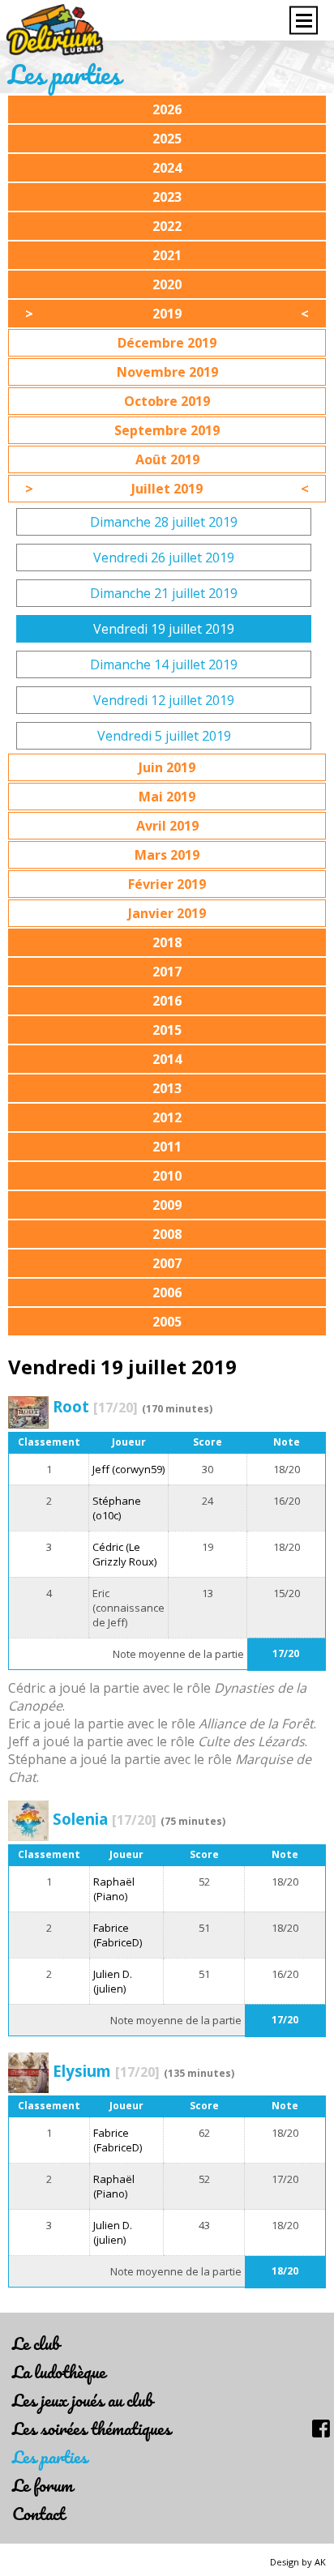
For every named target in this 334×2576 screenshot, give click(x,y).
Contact (39, 2513)
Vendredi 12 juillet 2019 (164, 700)
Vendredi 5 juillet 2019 (164, 736)
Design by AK (298, 2562)
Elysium (106, 2071)
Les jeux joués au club (82, 2400)
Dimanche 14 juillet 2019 (164, 664)
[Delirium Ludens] (55, 30)
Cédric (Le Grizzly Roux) (124, 1554)
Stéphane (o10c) (117, 1508)
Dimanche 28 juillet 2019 (164, 522)
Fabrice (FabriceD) (118, 1935)
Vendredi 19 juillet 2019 (164, 629)
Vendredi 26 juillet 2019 (164, 557)
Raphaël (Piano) (114, 1889)
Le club (36, 2343)
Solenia (105, 1819)
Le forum (43, 2485)
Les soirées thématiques (92, 2428)
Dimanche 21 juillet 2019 (164, 593)
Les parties (50, 2456)
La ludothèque (59, 2371)
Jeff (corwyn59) (128, 1469)
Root (95, 1406)
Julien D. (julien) (113, 1981)
